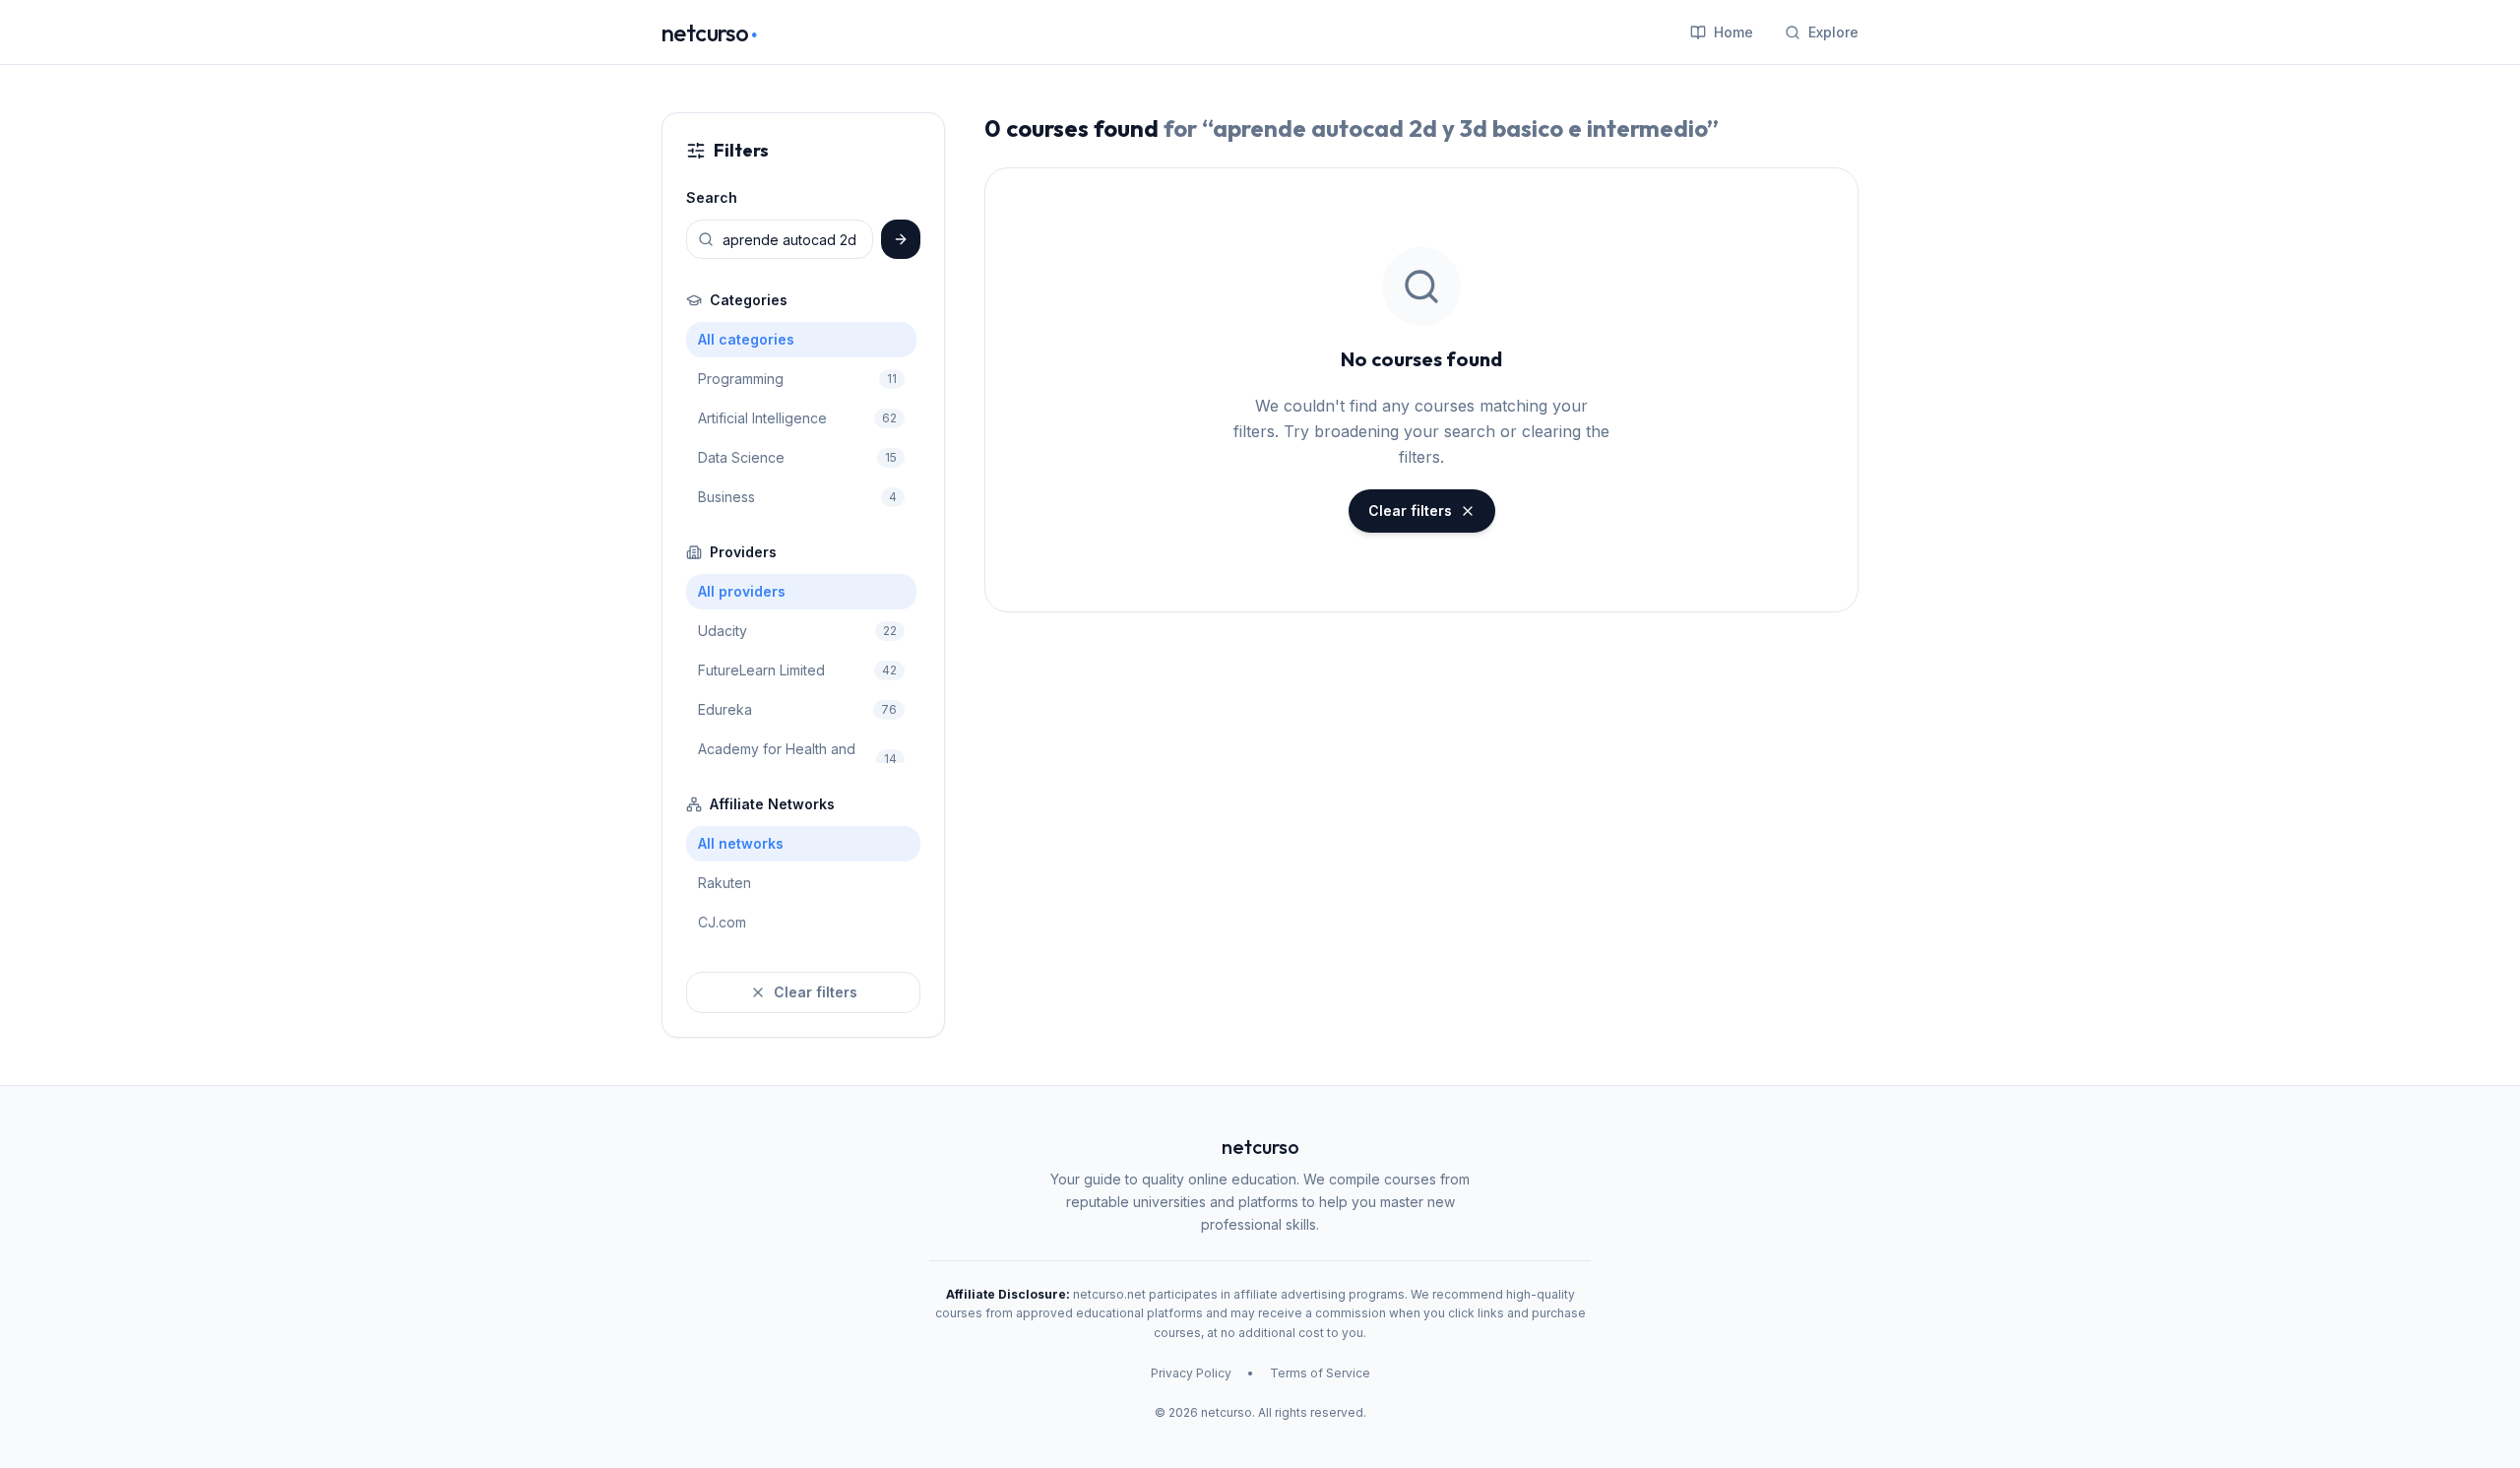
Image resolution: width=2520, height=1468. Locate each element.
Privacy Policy (1191, 1373)
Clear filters (816, 992)
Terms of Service (1320, 1373)
